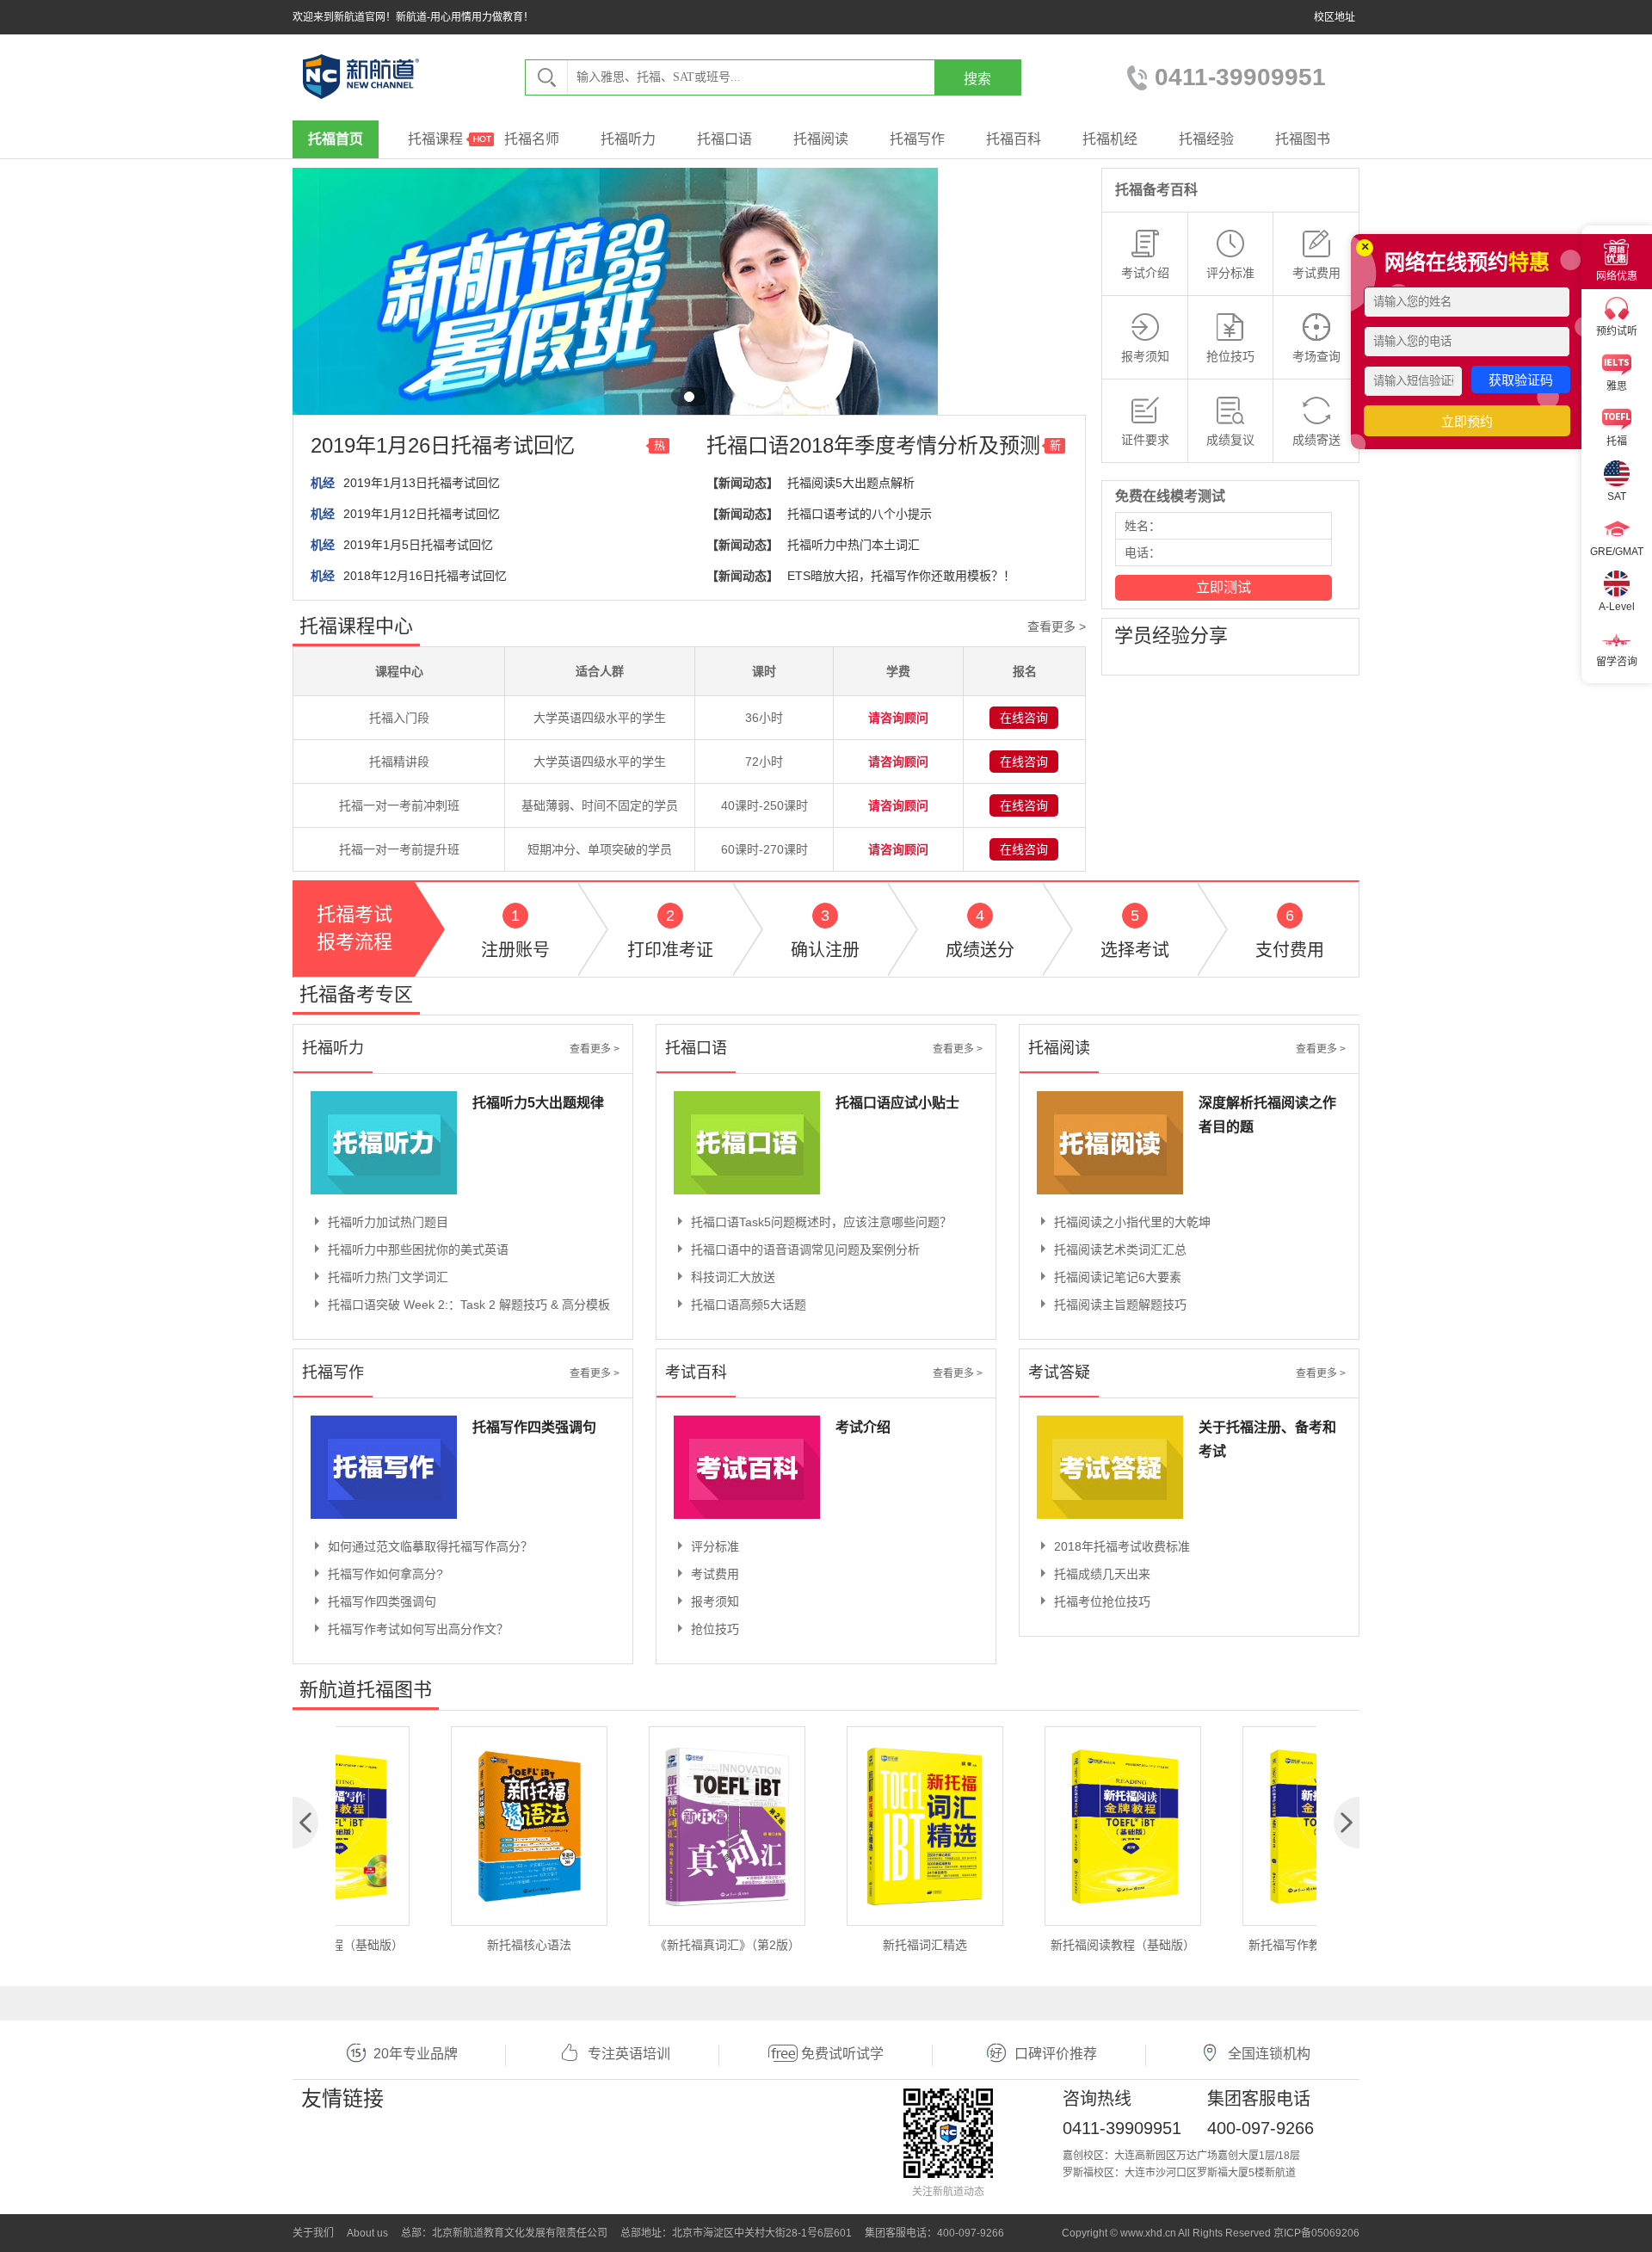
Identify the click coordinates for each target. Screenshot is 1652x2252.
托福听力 (628, 139)
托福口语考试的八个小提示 (860, 514)
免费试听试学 (842, 2054)
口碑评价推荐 (1056, 2054)
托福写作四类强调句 (382, 1601)
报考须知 (715, 1601)
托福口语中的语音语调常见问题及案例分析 (805, 1249)
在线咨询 (1024, 718)
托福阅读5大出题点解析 (851, 483)
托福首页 (336, 139)
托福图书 (1303, 139)
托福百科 (1014, 139)
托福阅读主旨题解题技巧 (1120, 1305)
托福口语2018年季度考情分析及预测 (873, 445)
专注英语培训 (629, 2054)
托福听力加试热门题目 (388, 1222)
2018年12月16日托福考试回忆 (425, 576)
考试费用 (715, 1574)
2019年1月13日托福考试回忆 (422, 483)
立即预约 (1467, 421)
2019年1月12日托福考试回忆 (422, 514)
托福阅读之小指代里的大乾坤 (1132, 1222)
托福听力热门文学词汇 (388, 1277)
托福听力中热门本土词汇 (854, 545)
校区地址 (1335, 17)
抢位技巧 (715, 1629)
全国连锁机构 (1269, 2054)
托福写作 (917, 139)
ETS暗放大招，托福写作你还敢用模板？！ (901, 576)
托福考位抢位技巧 (1102, 1601)
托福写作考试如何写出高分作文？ (418, 1629)
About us (367, 2233)
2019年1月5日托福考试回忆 (418, 545)
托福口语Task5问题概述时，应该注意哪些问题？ (821, 1222)
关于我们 (313, 2233)
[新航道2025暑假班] (615, 349)
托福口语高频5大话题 (749, 1305)
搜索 (977, 79)
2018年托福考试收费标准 (1122, 1546)
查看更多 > (1057, 626)
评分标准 (715, 1546)
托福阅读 (821, 139)
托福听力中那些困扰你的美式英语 (418, 1249)
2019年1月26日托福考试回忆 (443, 445)
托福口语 (724, 139)
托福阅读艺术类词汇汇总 (1120, 1249)
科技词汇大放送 (733, 1277)
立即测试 (1224, 587)
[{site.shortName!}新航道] (361, 77)
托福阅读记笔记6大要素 (1118, 1277)
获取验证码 (1521, 380)
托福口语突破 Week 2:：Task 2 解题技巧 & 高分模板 (469, 1305)
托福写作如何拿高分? (385, 1574)
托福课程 (435, 139)
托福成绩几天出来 (1102, 1574)
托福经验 (1206, 139)
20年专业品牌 (416, 2054)
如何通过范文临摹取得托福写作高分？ (430, 1546)
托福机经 (1110, 139)
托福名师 (532, 139)
